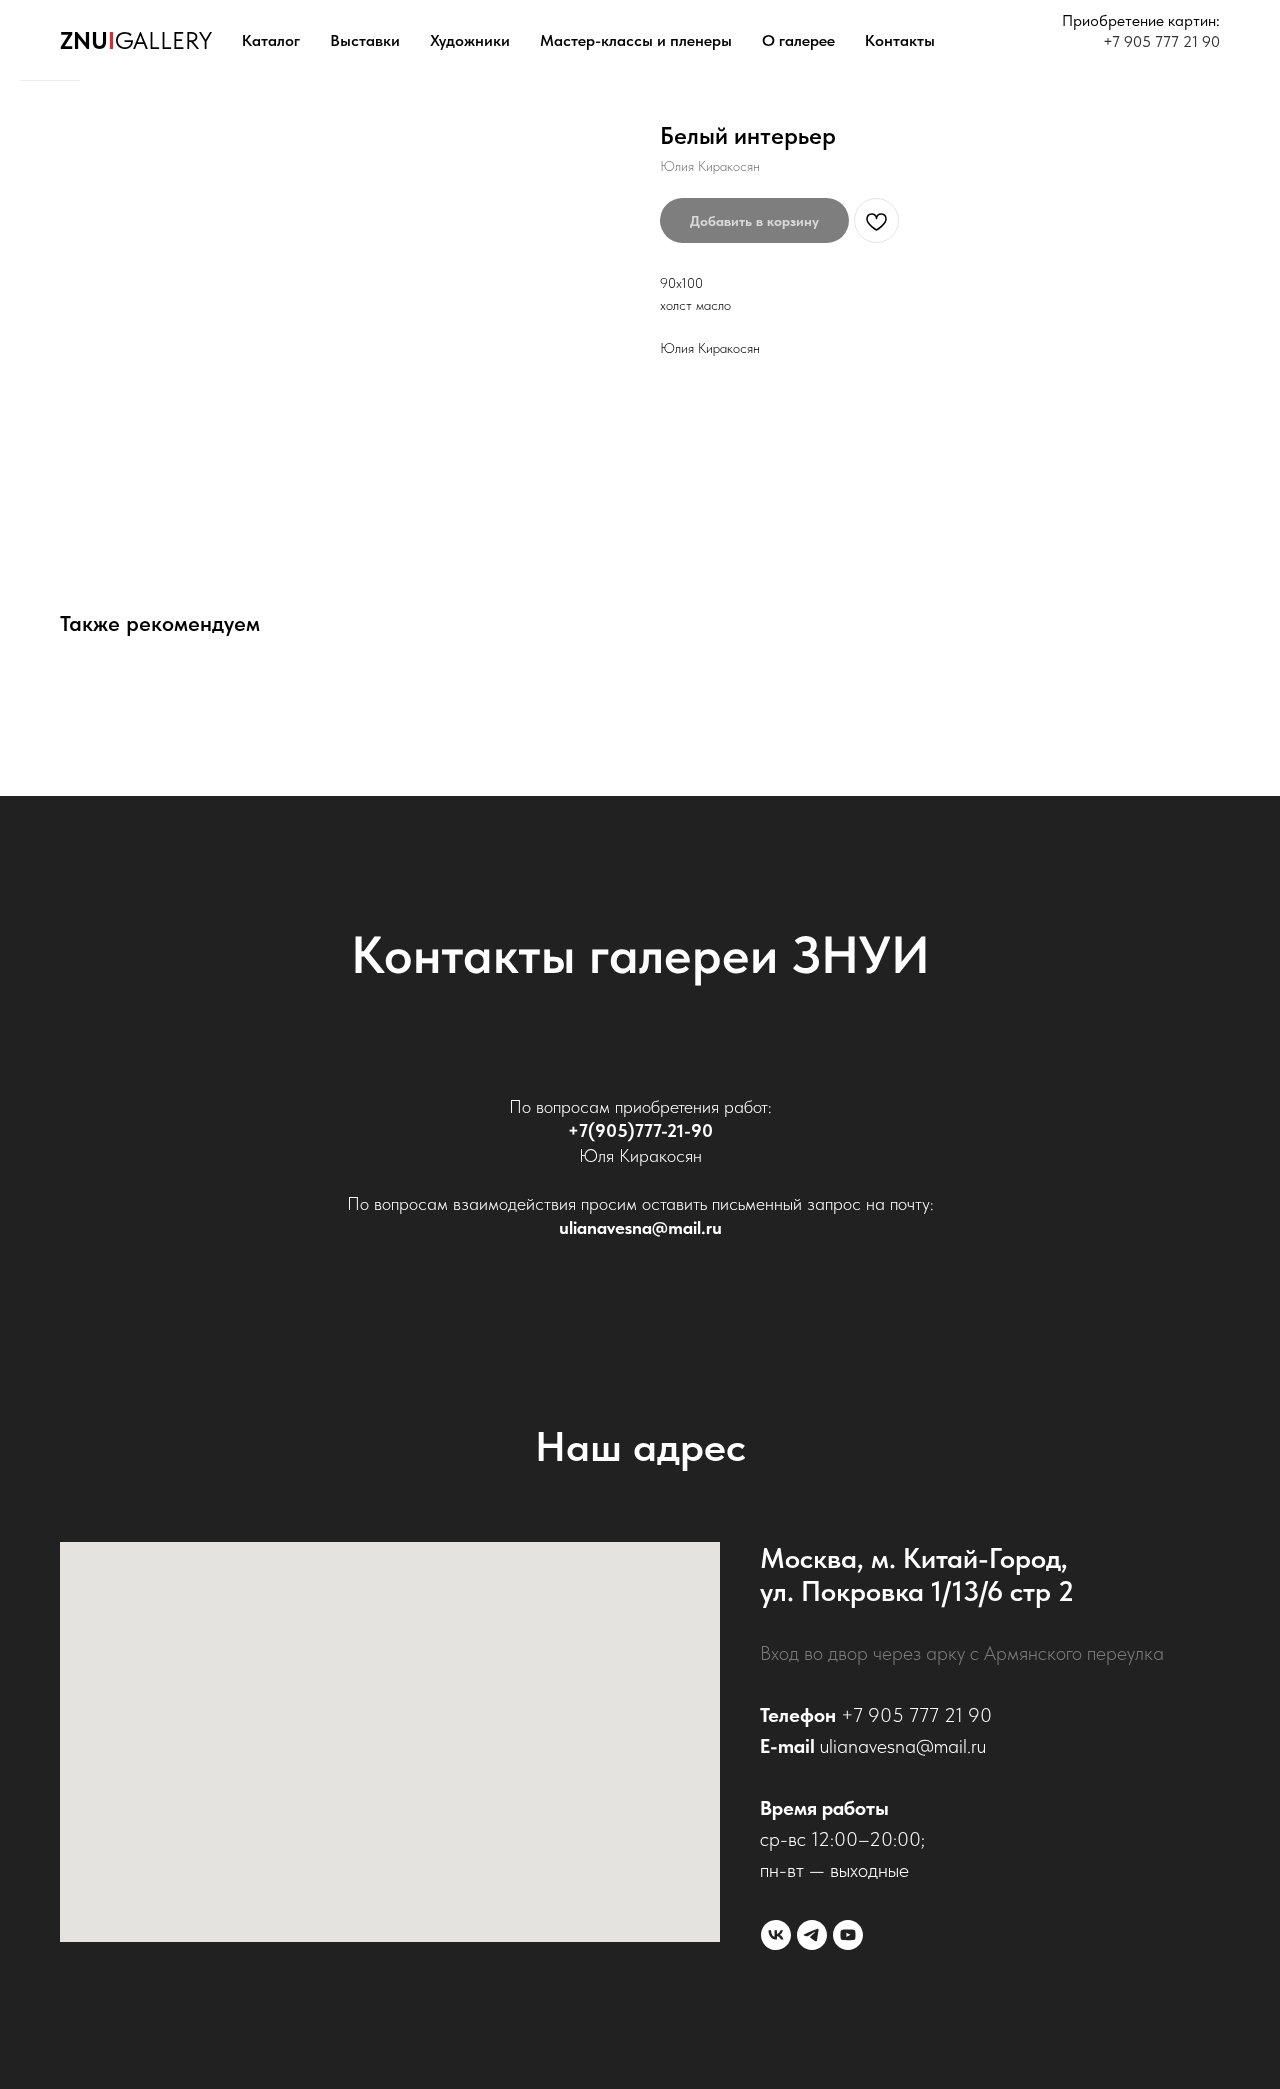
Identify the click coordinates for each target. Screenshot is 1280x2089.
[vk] (776, 1935)
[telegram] (812, 1935)
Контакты (900, 40)
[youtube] (848, 1935)
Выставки (365, 40)
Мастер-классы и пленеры (636, 40)
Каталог (271, 40)
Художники (470, 40)
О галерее (798, 40)
